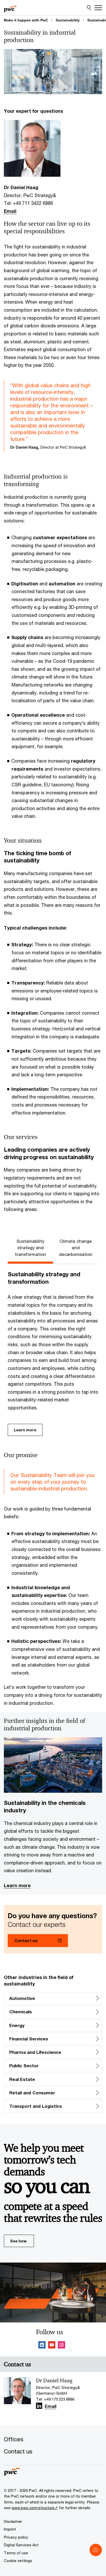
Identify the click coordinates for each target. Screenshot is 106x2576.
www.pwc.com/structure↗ (35, 2508)
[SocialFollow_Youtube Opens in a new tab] (52, 2346)
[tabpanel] (53, 1353)
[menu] (96, 2550)
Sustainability (68, 20)
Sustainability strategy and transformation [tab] (30, 1248)
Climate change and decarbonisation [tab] (76, 1248)
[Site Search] (89, 8)
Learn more (25, 1430)
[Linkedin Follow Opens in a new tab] (42, 2346)
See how (18, 2241)
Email (10, 211)
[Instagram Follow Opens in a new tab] (61, 2346)
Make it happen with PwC (26, 20)
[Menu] (98, 8)
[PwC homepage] (10, 8)
